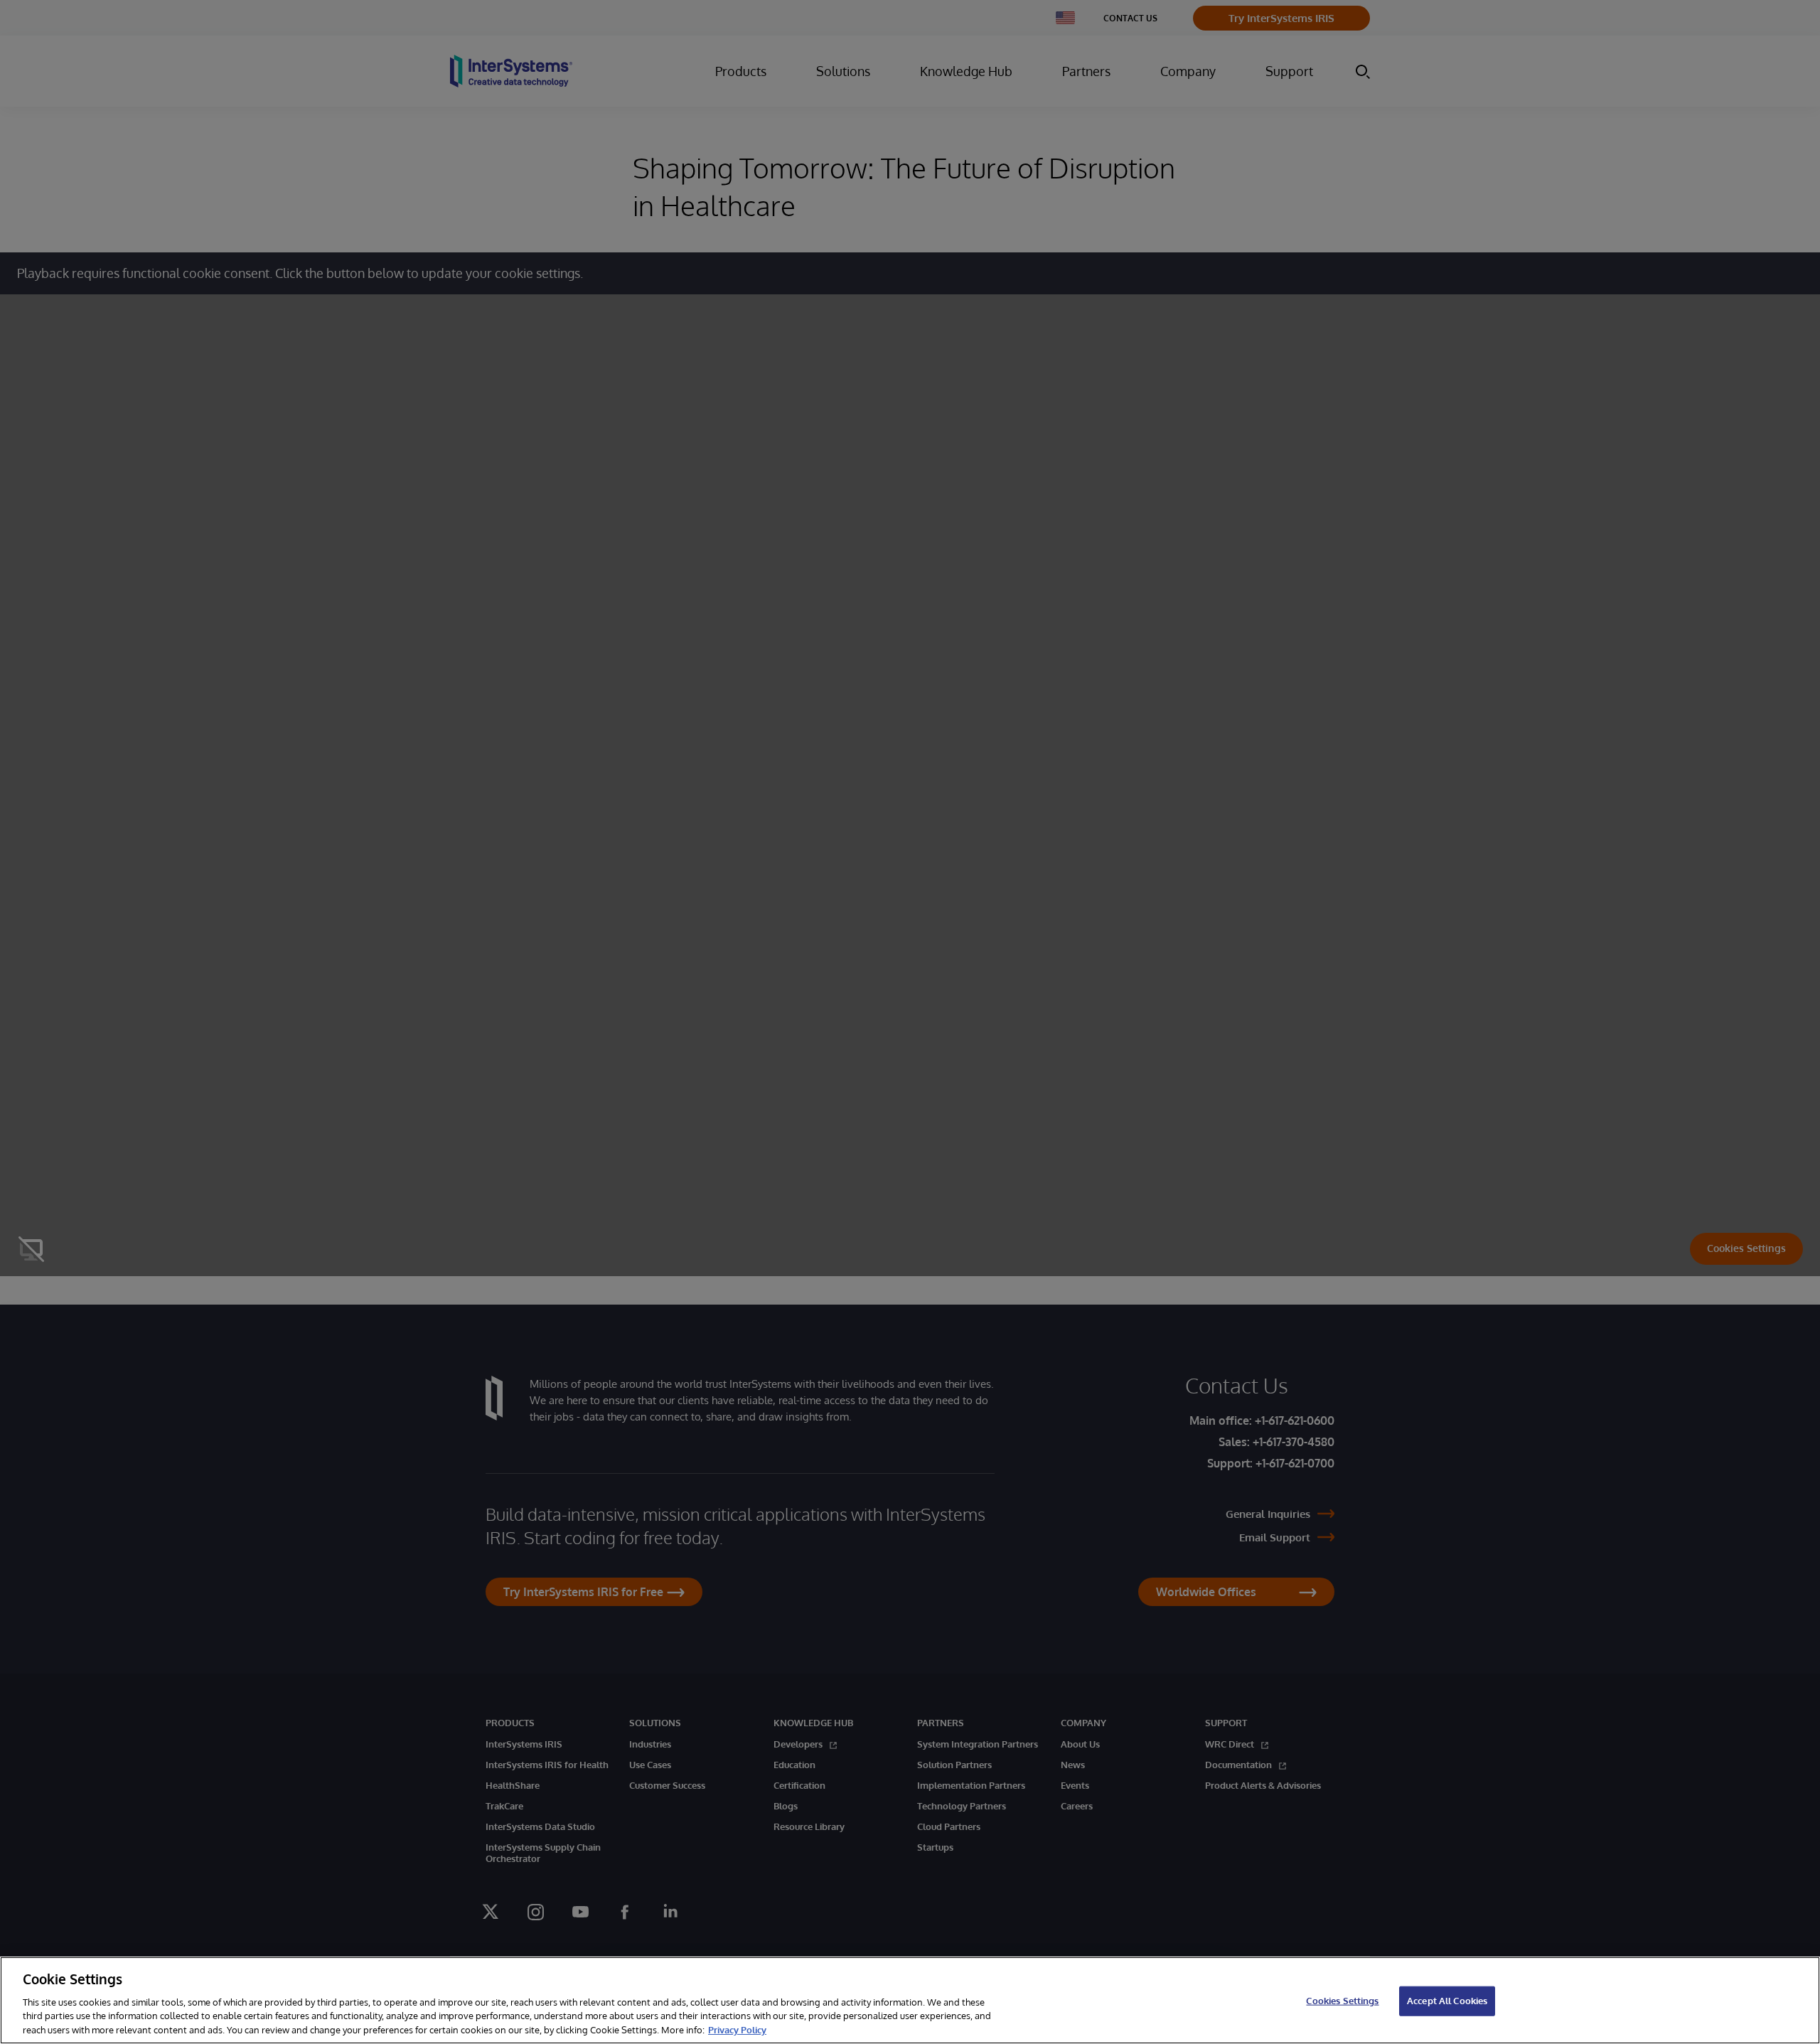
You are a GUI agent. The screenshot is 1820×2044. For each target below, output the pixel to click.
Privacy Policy (737, 2029)
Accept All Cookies (1447, 2001)
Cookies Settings (1342, 2001)
